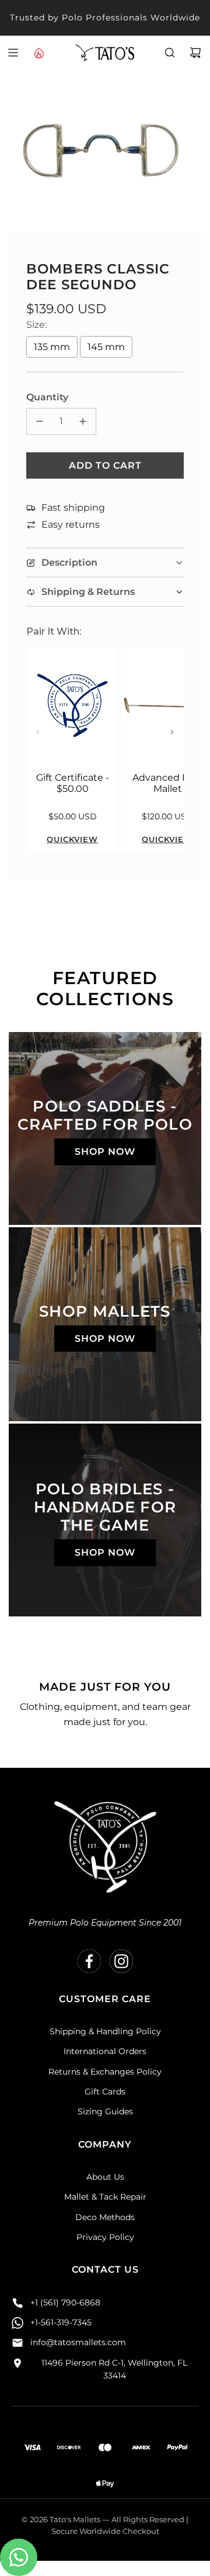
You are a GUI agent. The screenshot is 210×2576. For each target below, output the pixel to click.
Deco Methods (105, 2217)
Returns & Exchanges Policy (105, 2072)
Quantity (47, 397)
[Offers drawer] (38, 53)
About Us (105, 2177)
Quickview (72, 839)
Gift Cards (105, 2092)
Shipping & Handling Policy (105, 2031)
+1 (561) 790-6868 (65, 2303)
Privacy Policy (105, 2237)
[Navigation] (13, 53)
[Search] (170, 53)
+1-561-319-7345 (61, 2322)
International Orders (105, 2051)
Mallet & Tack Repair (105, 2197)
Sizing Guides (105, 2111)
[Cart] (195, 53)
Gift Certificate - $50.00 (73, 783)
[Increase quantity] (83, 421)
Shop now (105, 1152)
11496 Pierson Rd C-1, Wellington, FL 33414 (114, 2369)
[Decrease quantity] (40, 421)
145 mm (106, 347)
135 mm (52, 347)
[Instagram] (121, 1961)
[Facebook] (89, 1961)
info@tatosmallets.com (78, 2342)
